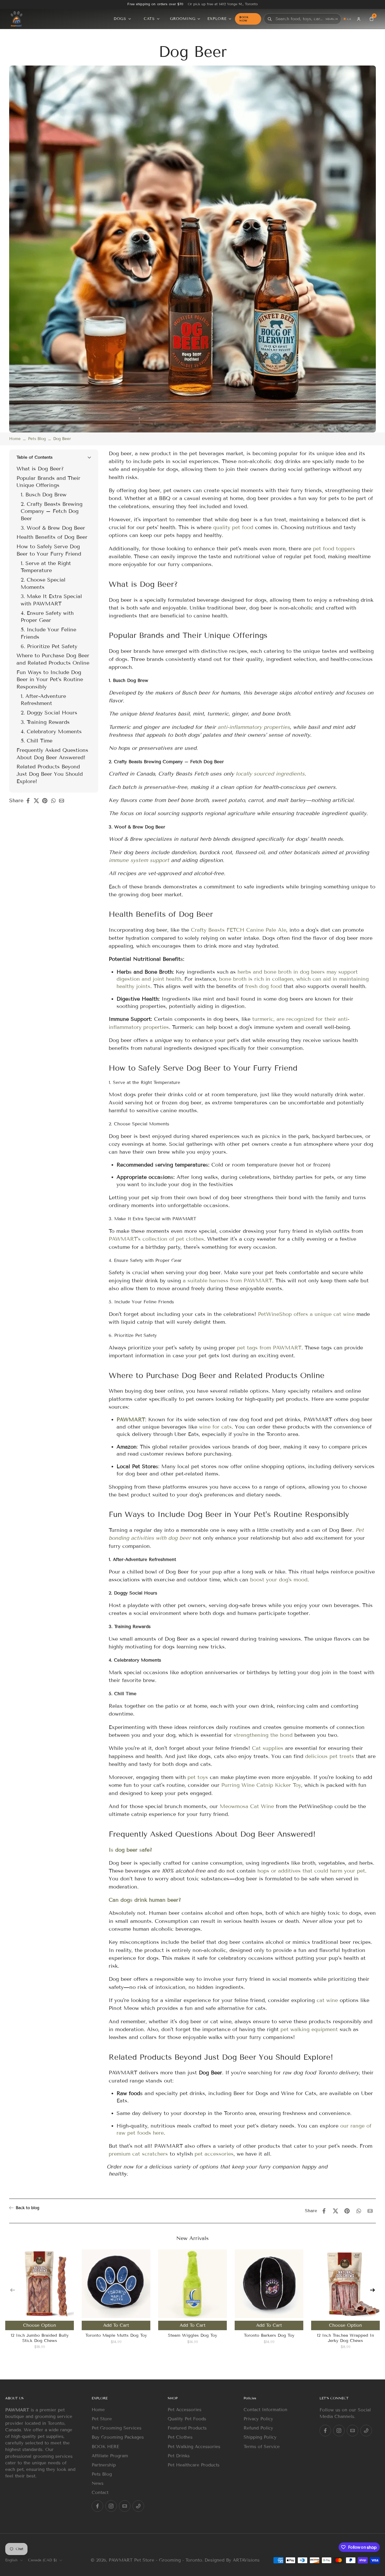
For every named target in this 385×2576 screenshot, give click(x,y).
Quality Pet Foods (187, 2419)
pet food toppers (334, 549)
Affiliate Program (110, 2456)
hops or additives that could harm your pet (311, 1871)
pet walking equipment (309, 2029)
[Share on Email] (63, 801)
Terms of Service (262, 2447)
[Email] (125, 2506)
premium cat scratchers (138, 2154)
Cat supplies (268, 1748)
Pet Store (102, 2419)
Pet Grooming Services (117, 2428)
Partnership (104, 2465)
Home (15, 439)
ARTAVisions (246, 2560)
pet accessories (214, 2154)
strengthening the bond (263, 1735)
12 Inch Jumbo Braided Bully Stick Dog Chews (40, 2338)
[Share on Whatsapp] (55, 801)
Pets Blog (37, 439)
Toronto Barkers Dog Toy (269, 2335)
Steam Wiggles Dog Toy (192, 2335)
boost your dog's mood (279, 1580)
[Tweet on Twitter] (38, 801)
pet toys (198, 1777)
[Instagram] (111, 2506)
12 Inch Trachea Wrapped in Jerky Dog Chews (345, 2338)
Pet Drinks (179, 2456)
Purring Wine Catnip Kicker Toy (261, 1785)
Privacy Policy (258, 2419)
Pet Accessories (185, 2410)
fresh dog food (263, 986)
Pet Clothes (180, 2437)
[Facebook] (97, 2506)
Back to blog (27, 2208)
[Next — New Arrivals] (372, 2290)
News (98, 2483)
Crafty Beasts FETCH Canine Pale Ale (239, 930)
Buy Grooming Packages (118, 2437)
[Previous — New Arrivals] (13, 2290)
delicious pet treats (330, 1756)
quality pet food (233, 527)
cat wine (327, 2000)
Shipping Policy (260, 2437)
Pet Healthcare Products (194, 2465)
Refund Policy (258, 2428)
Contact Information (265, 2410)
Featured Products (187, 2428)
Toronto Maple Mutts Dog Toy (116, 2335)
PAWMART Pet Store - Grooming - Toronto (155, 2560)
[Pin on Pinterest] (46, 801)
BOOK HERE (105, 2447)
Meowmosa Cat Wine (247, 1806)
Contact (100, 2493)
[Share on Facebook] (30, 801)
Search (332, 19)
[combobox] (299, 19)
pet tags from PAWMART (269, 1348)
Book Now (244, 19)
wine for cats (215, 1427)
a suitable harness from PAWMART (227, 1280)
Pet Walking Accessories (194, 2447)
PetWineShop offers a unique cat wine (306, 1314)
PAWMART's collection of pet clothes (156, 1239)
